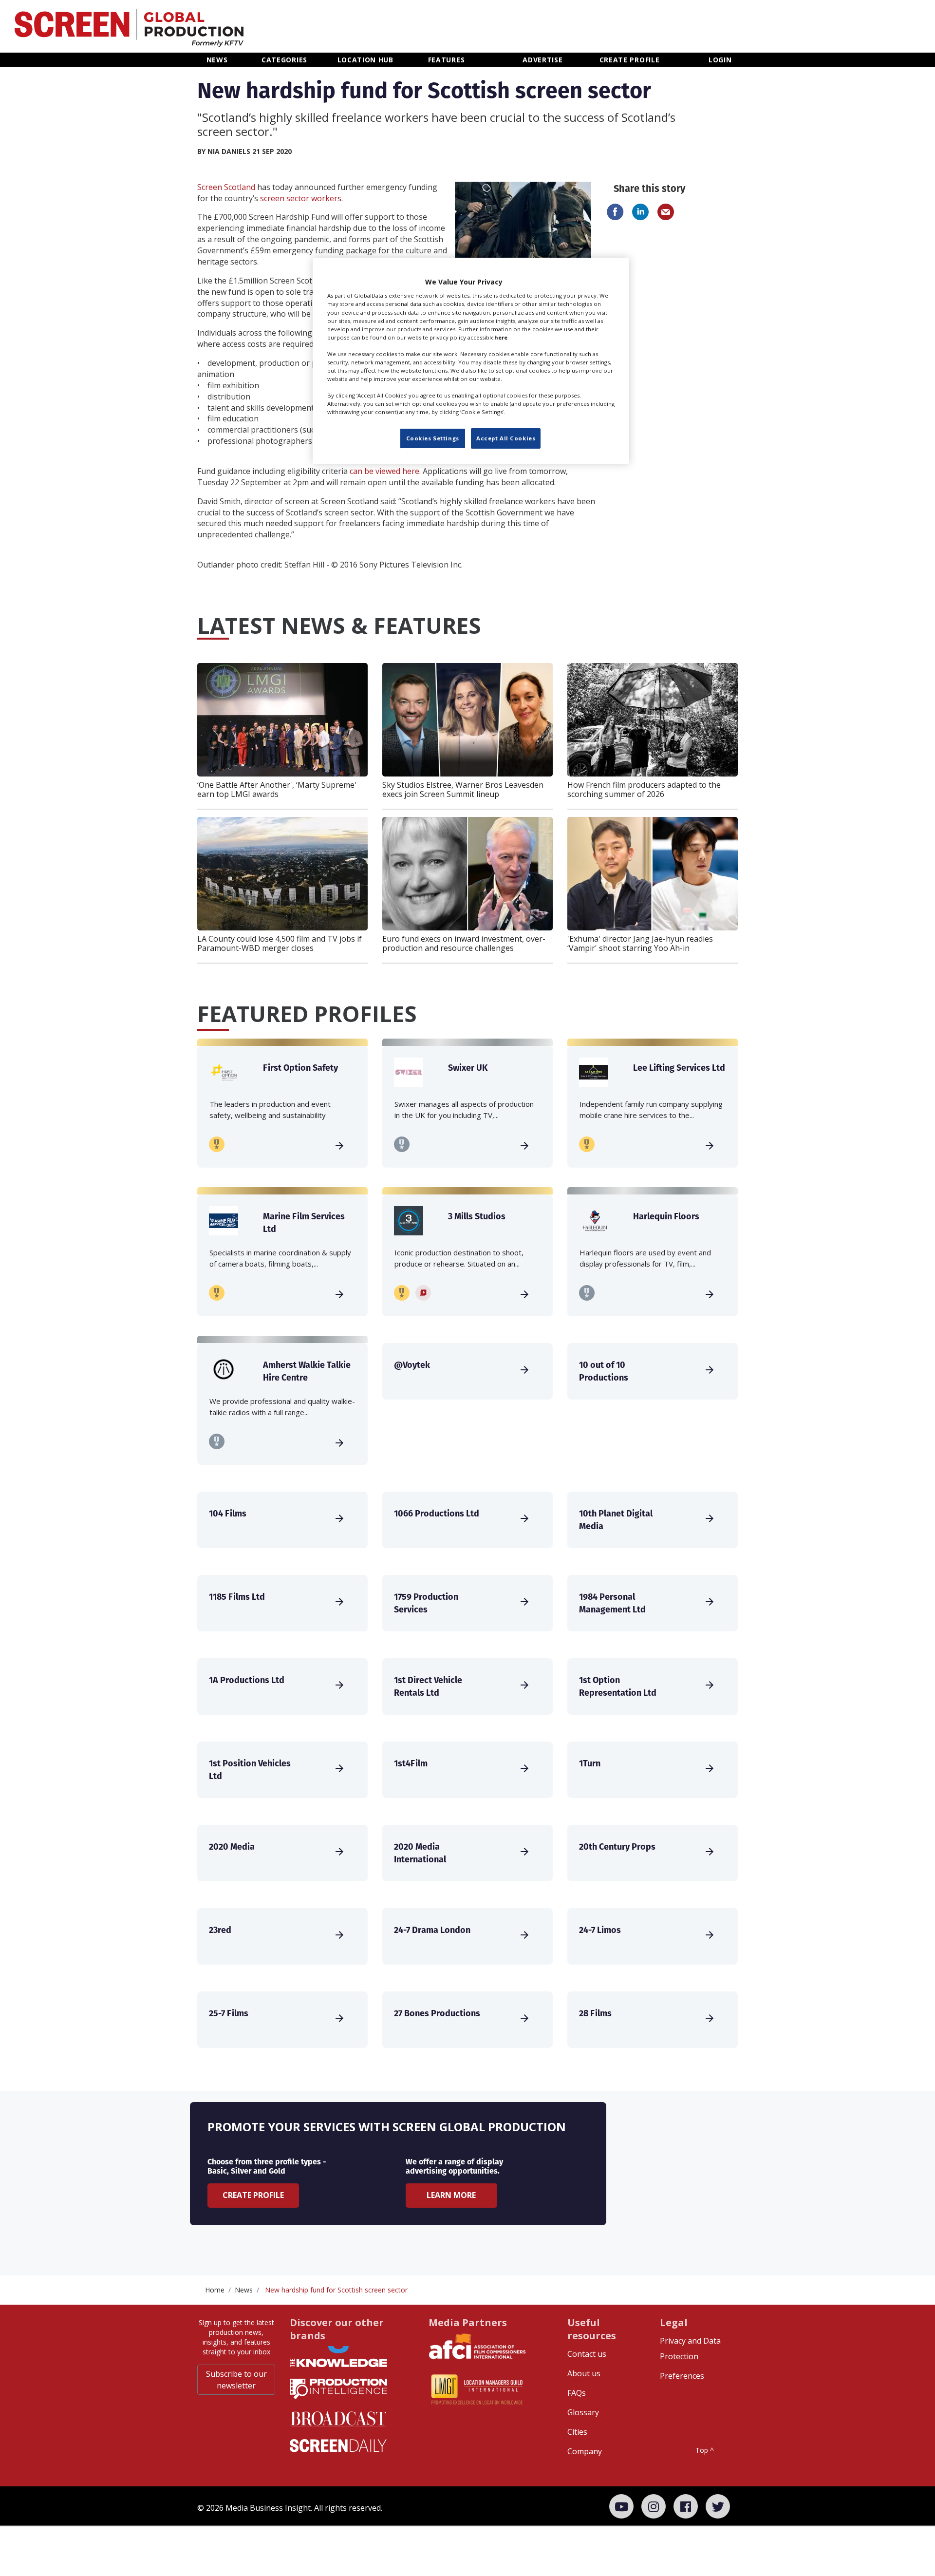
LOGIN (720, 60)
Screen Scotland (226, 187)
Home (215, 2290)
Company (585, 2451)
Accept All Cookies (506, 438)
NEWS (217, 60)
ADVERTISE (542, 60)
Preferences (682, 2376)
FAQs (577, 2393)
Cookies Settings (433, 438)
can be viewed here (384, 471)
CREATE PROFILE (630, 60)
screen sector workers (301, 198)
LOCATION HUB (365, 60)
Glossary (583, 2412)
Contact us (587, 2354)
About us (584, 2373)
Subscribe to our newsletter (236, 2380)
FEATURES (447, 60)
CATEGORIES (284, 60)
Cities (577, 2432)
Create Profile (253, 2195)
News (244, 2290)
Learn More (451, 2195)
